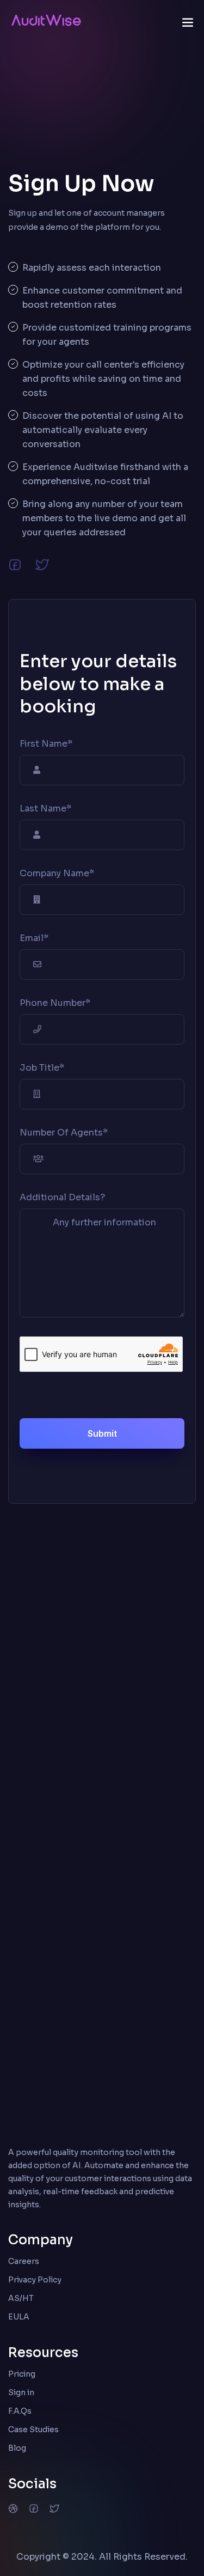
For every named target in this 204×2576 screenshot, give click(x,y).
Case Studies (33, 2430)
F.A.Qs (20, 2411)
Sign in (21, 2392)
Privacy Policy (35, 2280)
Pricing (22, 2374)
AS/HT (21, 2298)
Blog (17, 2448)
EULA (19, 2317)
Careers (24, 2261)
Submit (102, 1433)
